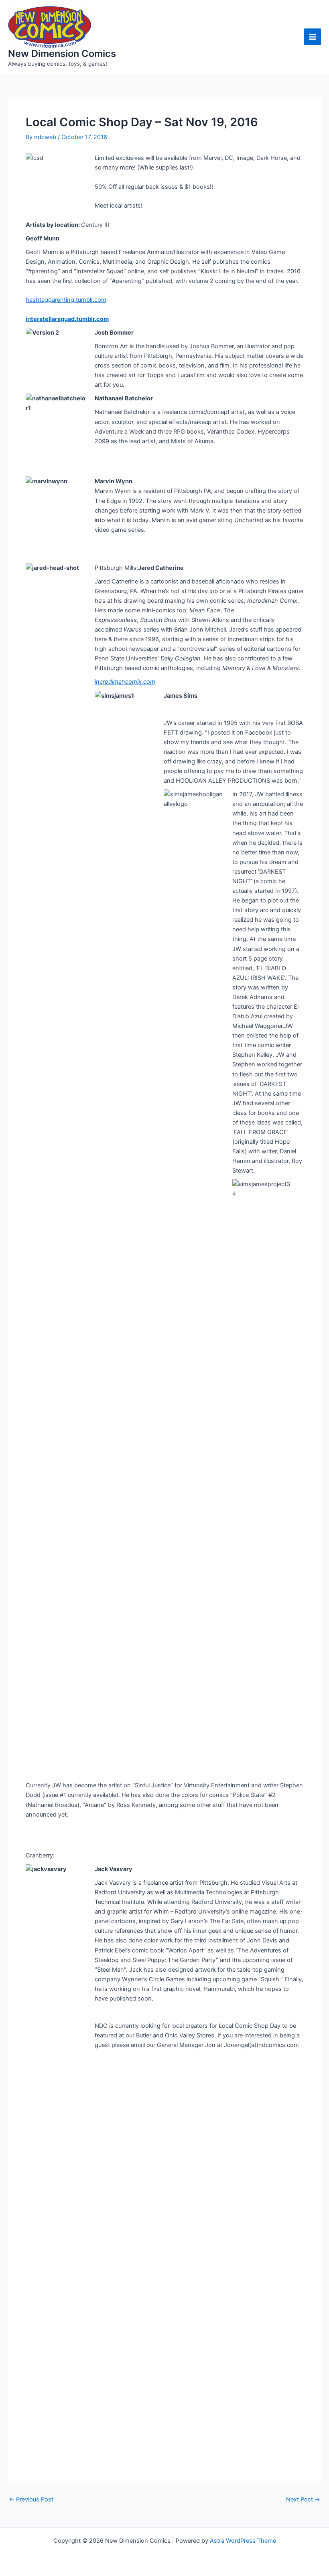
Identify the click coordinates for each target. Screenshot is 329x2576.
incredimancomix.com (125, 682)
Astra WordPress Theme (243, 2541)
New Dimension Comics (62, 53)
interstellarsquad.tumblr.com (67, 319)
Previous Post (31, 2500)
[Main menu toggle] (313, 37)
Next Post (303, 2500)
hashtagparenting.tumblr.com (66, 300)
